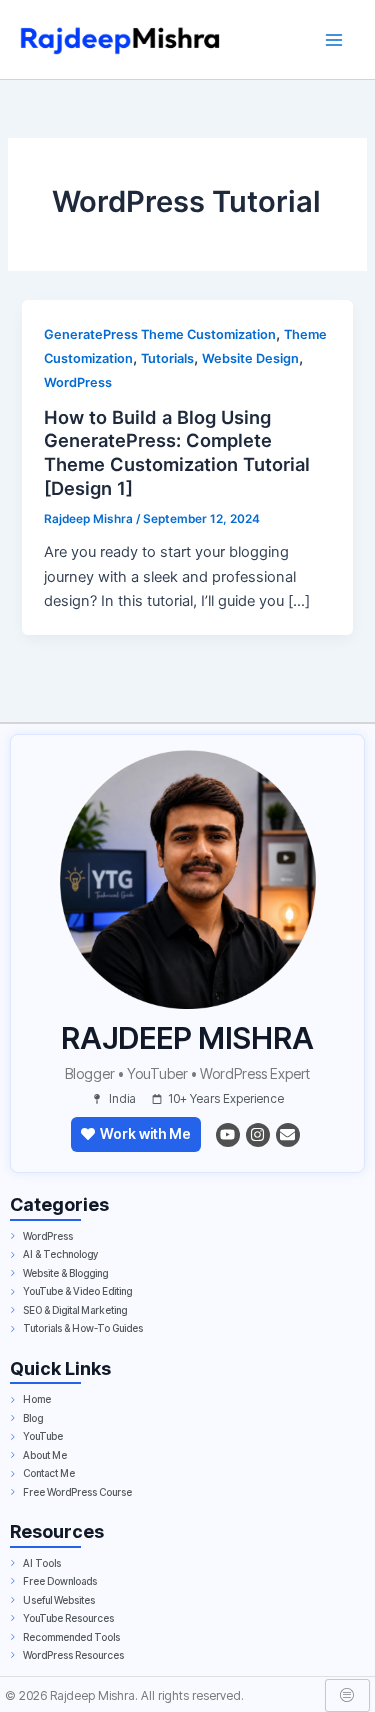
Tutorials (167, 358)
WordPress (78, 382)
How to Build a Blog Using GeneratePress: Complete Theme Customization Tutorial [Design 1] (177, 452)
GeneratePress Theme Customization (160, 334)
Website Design (250, 358)
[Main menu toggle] (334, 40)
